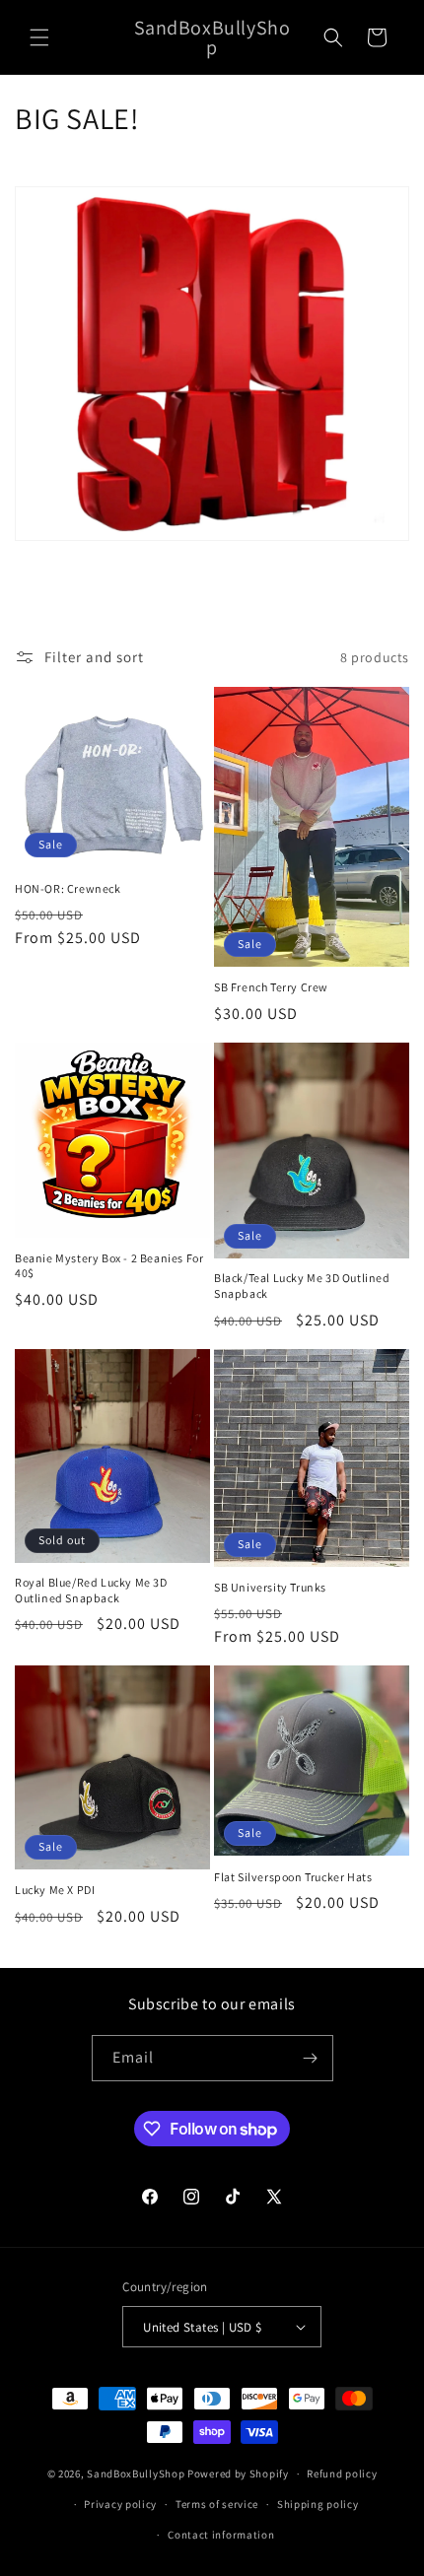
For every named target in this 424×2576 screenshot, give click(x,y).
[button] (39, 37)
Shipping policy (318, 2504)
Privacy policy (120, 2504)
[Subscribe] (311, 2058)
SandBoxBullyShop (136, 2474)
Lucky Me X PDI (55, 1890)
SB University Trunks (270, 1587)
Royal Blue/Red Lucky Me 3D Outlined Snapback (91, 1590)
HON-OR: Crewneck (68, 888)
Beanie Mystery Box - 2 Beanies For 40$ (109, 1266)
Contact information (221, 2535)
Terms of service (217, 2504)
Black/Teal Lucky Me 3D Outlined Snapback (302, 1286)
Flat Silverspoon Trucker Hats (293, 1877)
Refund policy (342, 2474)
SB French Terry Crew (271, 987)
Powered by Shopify (238, 2474)
